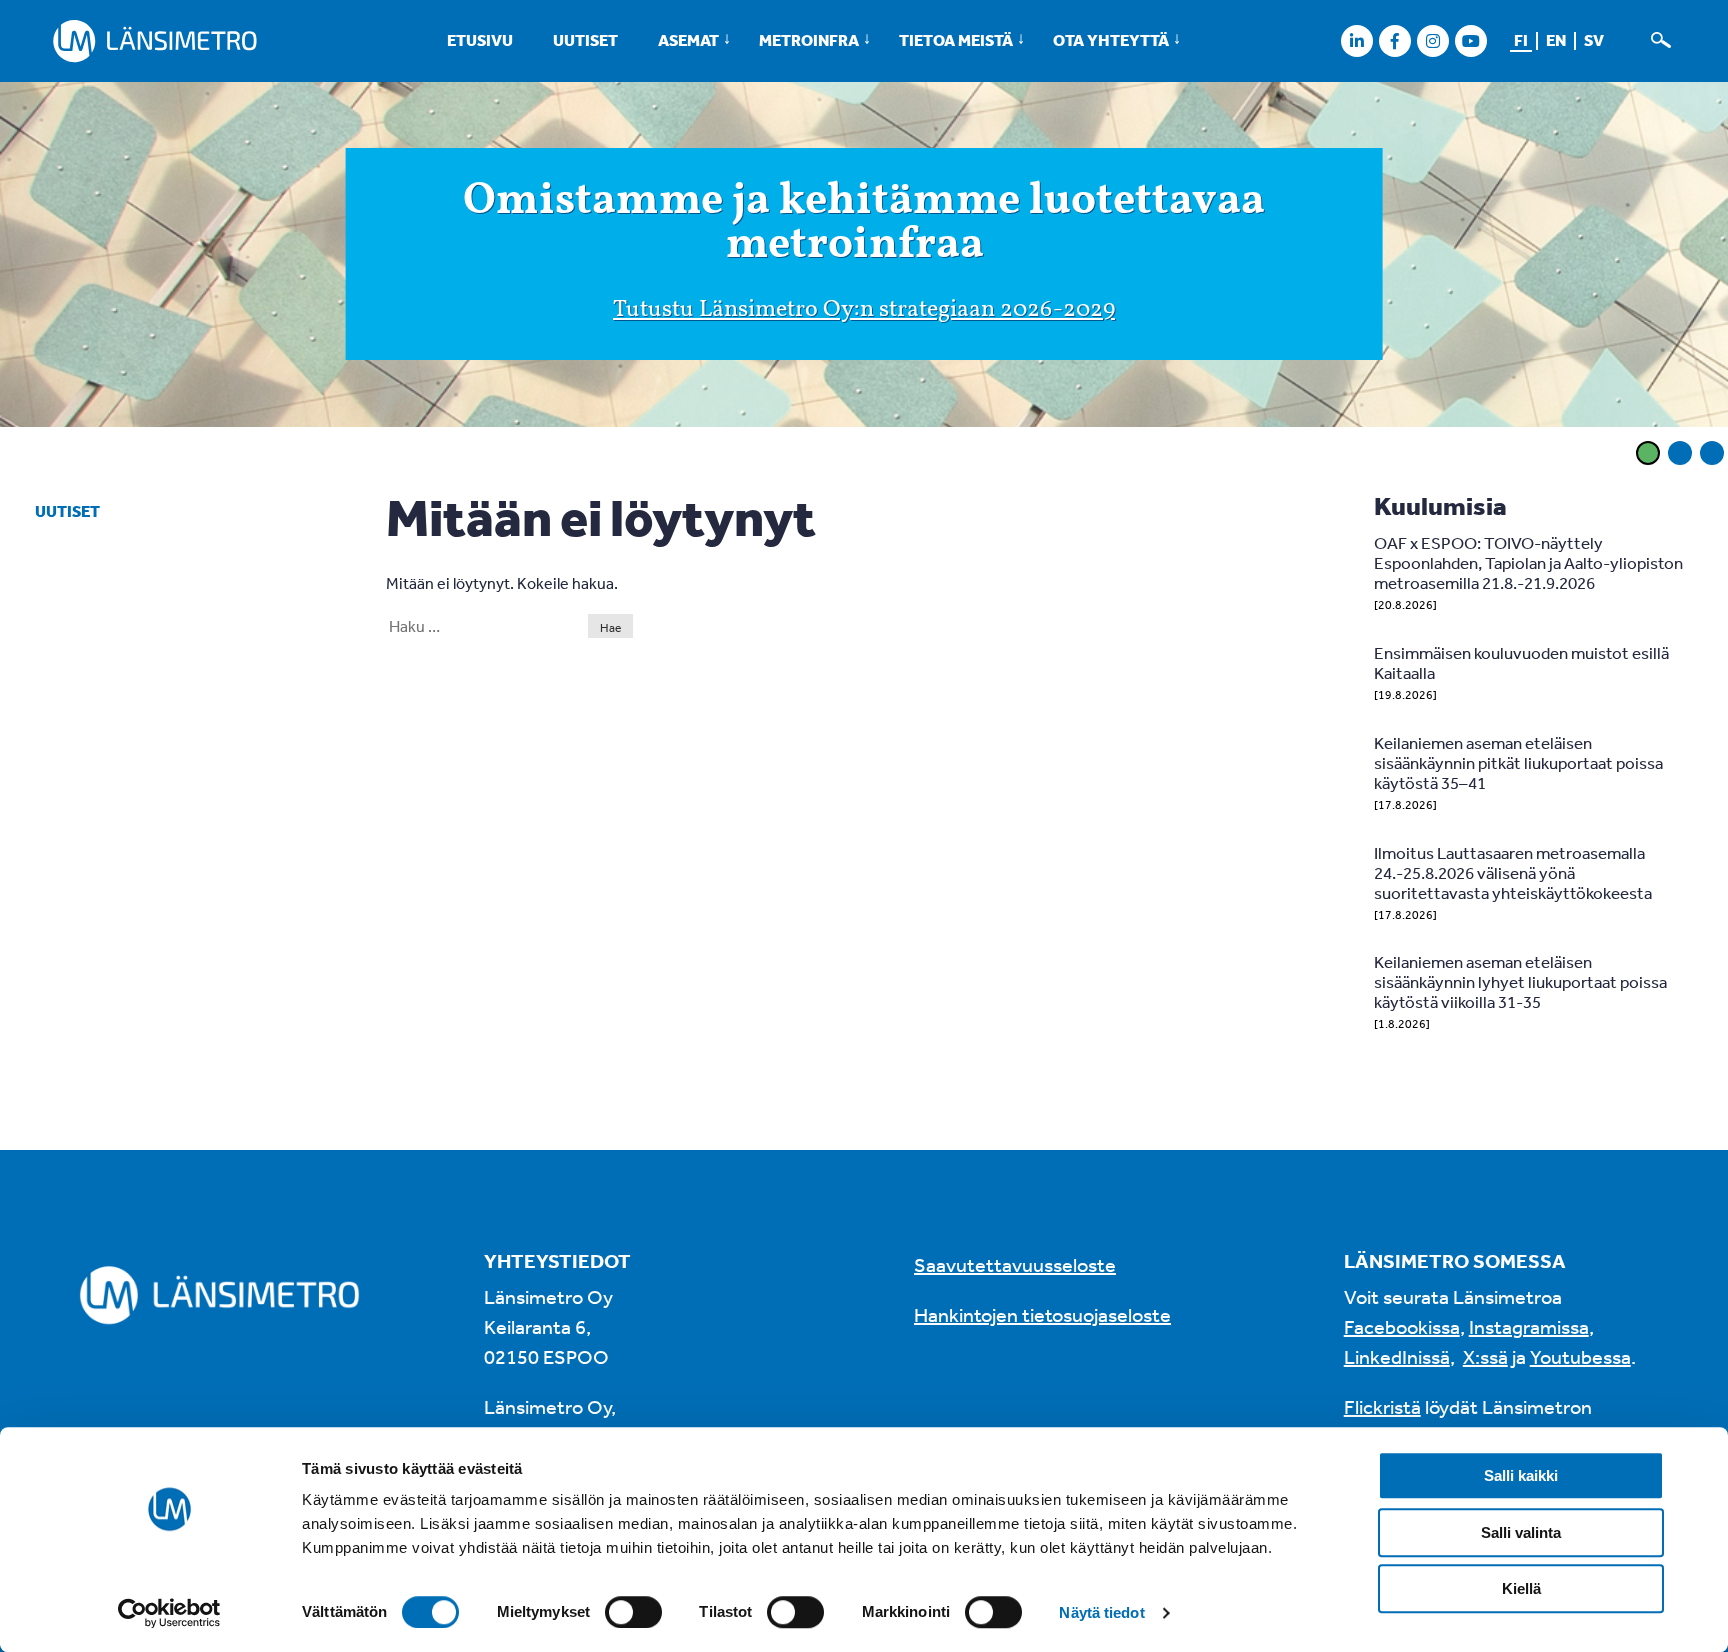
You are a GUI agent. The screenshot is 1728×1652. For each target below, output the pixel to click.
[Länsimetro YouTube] (1470, 40)
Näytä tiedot (1101, 1612)
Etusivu (480, 40)
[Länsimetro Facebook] (1394, 40)
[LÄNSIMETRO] (155, 41)
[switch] (633, 1612)
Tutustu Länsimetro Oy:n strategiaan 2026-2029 (864, 310)
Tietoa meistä (956, 40)
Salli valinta (1521, 1532)
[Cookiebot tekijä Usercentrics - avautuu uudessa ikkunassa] (169, 1613)
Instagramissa (1529, 1326)
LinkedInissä (1397, 1356)
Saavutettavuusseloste (1015, 1264)
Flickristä (1382, 1406)
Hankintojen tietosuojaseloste (1042, 1314)
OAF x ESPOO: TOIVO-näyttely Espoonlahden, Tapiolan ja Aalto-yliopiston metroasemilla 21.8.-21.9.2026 (1528, 562)
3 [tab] (1712, 453)
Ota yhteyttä (1111, 40)
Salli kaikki (1521, 1475)
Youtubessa (1580, 1356)
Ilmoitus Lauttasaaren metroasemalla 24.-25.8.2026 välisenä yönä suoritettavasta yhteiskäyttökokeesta (1513, 872)
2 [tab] (1680, 453)
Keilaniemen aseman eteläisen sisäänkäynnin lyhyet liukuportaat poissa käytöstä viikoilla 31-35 (1520, 981)
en (1556, 40)
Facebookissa (1402, 1326)
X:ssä (1485, 1356)
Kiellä (1521, 1588)
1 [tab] (1648, 453)
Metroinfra (809, 40)
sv (1594, 40)
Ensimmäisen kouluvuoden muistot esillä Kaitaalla (1521, 662)
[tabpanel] (864, 258)
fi (1521, 40)
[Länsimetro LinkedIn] (1356, 40)
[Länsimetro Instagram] (1432, 40)
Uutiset (585, 40)
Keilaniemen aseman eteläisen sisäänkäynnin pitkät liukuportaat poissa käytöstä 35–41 (1518, 762)
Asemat (688, 40)
